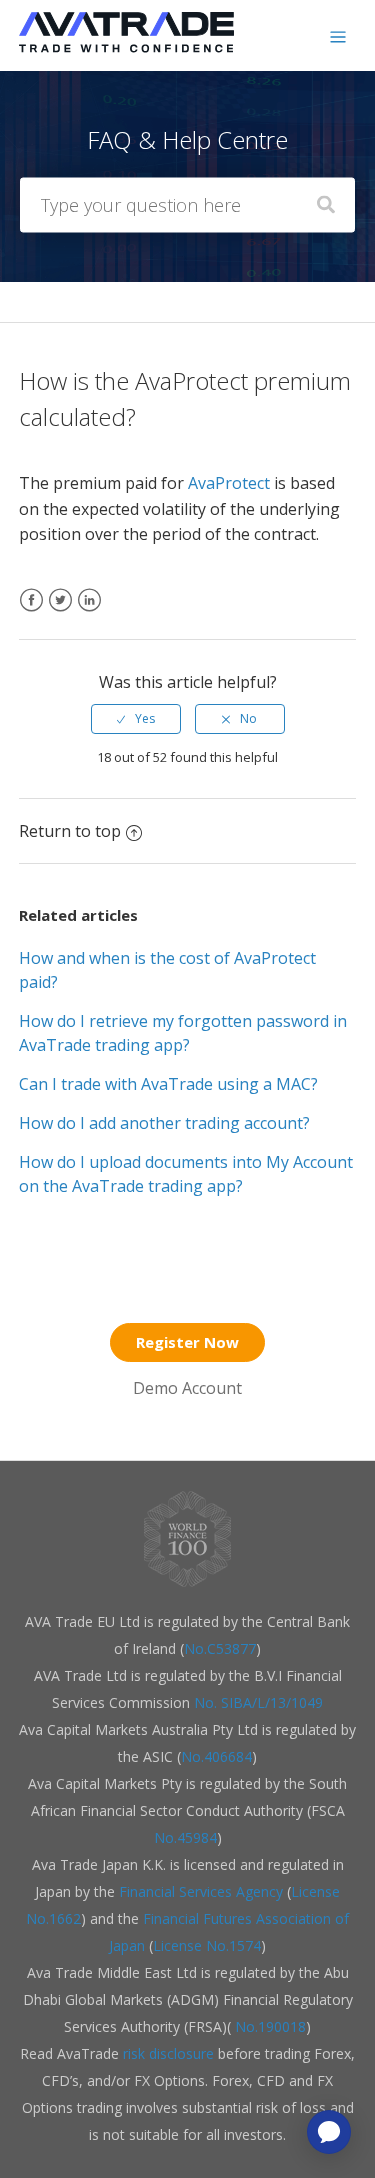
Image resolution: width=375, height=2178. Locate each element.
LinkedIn (89, 612)
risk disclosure (170, 2053)
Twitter (60, 612)
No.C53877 (220, 1648)
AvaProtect (229, 483)
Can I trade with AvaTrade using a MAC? (168, 1084)
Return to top (70, 831)
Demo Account (187, 1388)
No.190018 (268, 2026)
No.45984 (185, 1837)
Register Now (187, 1342)
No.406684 (216, 1756)
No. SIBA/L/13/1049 (258, 1702)
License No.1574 (207, 1945)
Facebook (31, 612)
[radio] (136, 719)
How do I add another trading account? (164, 1123)
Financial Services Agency (201, 1891)
